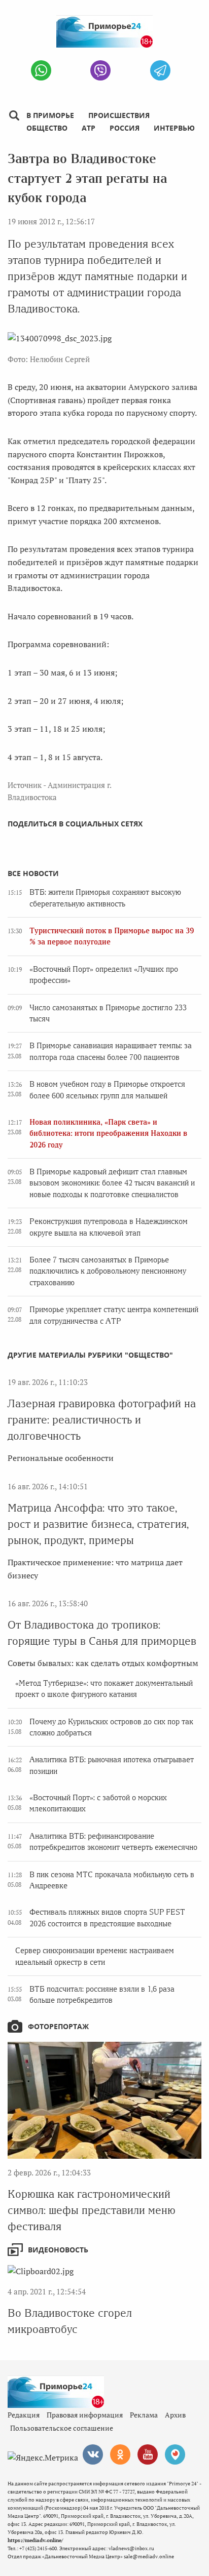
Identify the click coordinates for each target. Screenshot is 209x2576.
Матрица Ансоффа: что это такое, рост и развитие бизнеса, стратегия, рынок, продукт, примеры (98, 1524)
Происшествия (119, 115)
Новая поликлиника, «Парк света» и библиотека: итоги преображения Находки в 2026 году (108, 1134)
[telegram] (160, 70)
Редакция (24, 2415)
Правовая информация (85, 2415)
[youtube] (148, 2454)
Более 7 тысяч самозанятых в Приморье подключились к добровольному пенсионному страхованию (108, 1271)
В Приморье (50, 115)
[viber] (100, 70)
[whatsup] (41, 70)
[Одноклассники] (120, 2454)
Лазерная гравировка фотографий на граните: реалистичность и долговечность (102, 1420)
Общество (47, 128)
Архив (175, 2415)
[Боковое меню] (14, 116)
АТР (89, 128)
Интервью (174, 128)
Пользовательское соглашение (62, 2428)
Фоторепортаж (58, 2026)
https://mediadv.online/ (35, 2540)
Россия (125, 128)
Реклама (144, 2415)
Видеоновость (58, 2250)
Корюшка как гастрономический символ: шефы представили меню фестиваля (92, 2210)
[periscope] (175, 2454)
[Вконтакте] (93, 2454)
